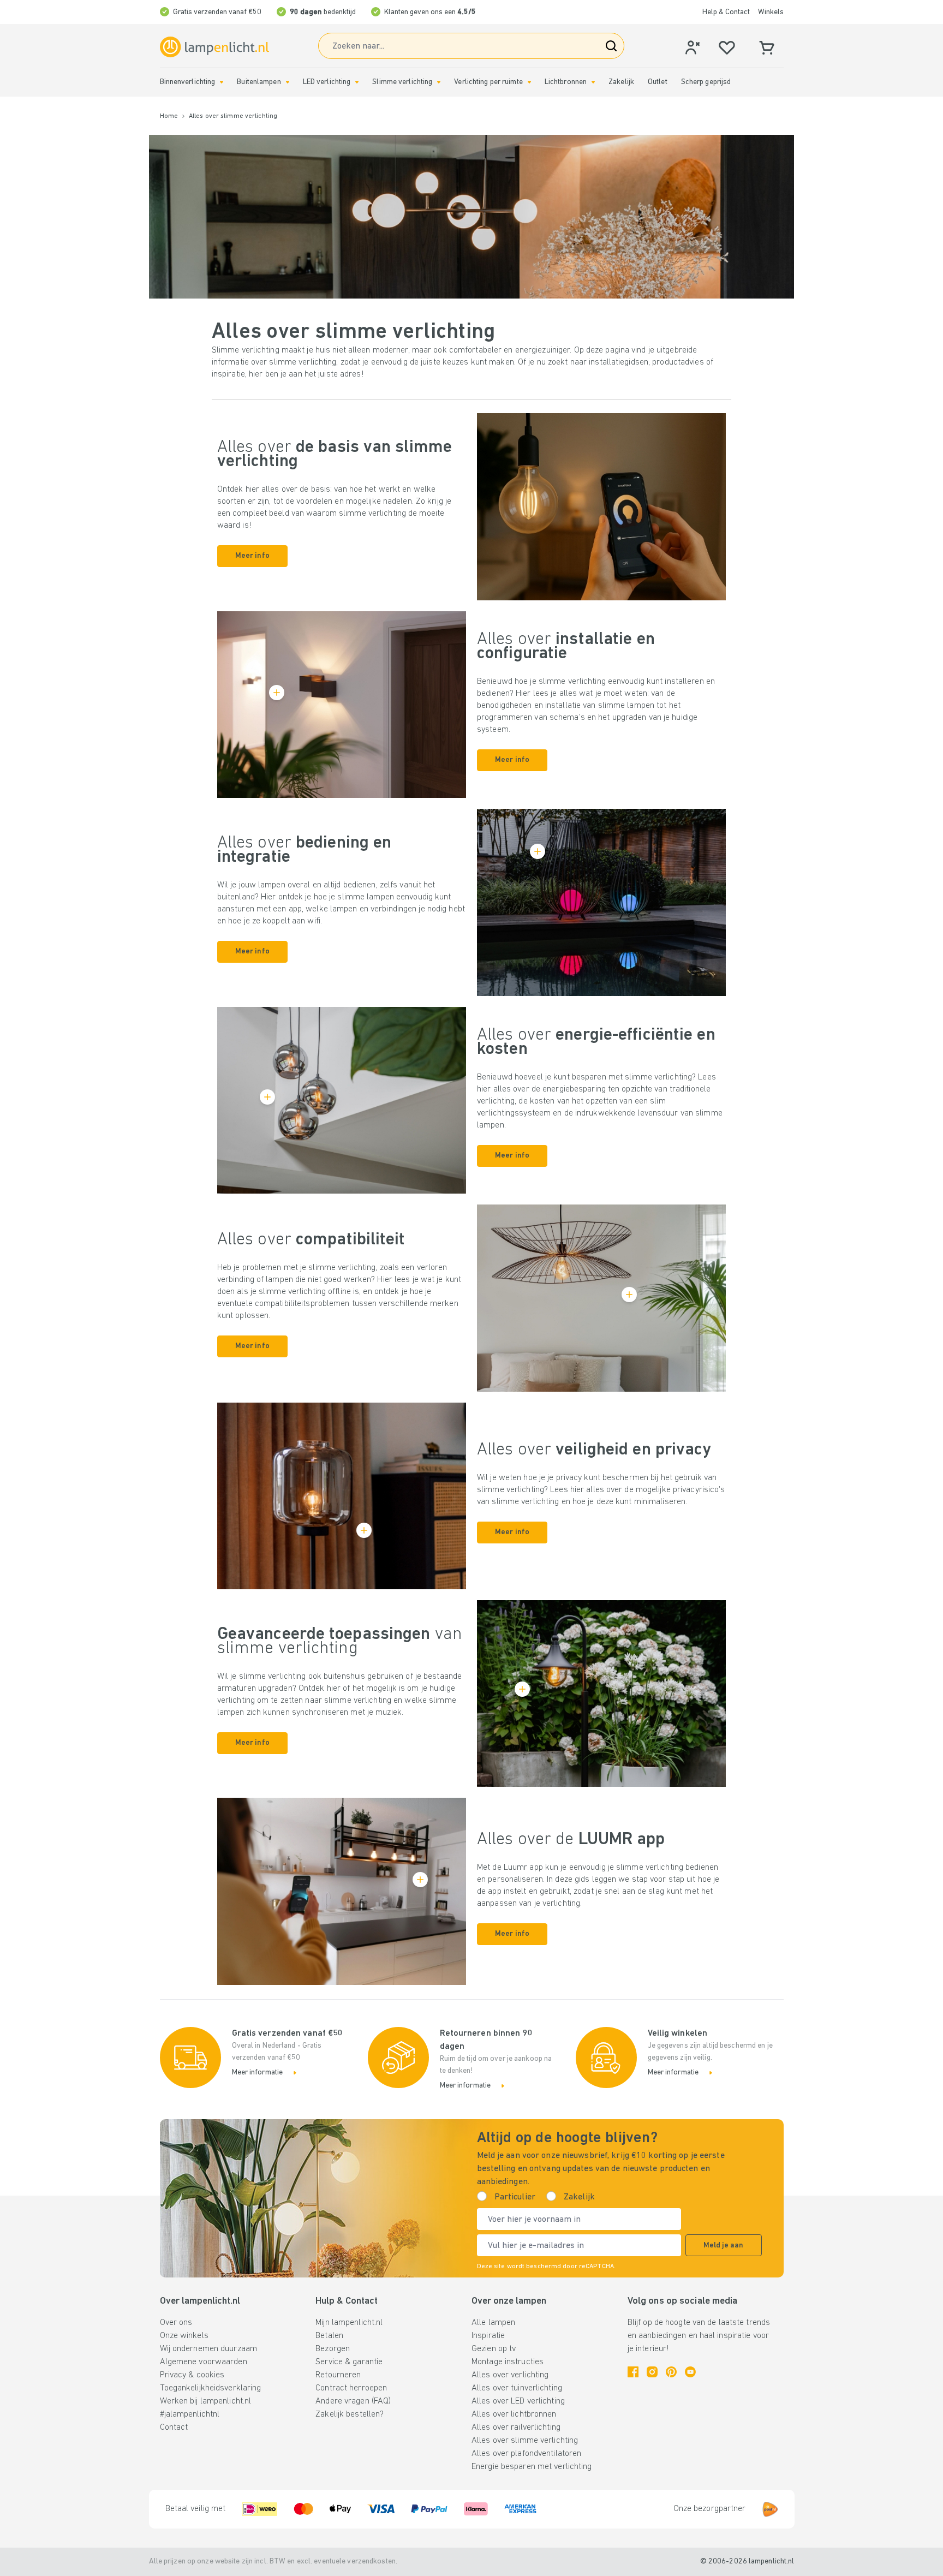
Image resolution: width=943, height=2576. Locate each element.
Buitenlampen (259, 82)
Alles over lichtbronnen (514, 2414)
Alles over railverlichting (516, 2428)
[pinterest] (671, 2372)
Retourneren (338, 2375)
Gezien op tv (494, 2349)
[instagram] (652, 2372)
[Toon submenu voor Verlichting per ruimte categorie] (529, 82)
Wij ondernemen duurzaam (209, 2349)
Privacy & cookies (192, 2375)
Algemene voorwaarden (204, 2362)
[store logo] (214, 47)
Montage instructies (508, 2362)
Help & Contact (726, 12)
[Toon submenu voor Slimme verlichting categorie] (439, 82)
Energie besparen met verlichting (532, 2467)
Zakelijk (621, 82)
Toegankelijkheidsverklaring (211, 2388)
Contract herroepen (351, 2388)
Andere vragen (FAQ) (353, 2401)
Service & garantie (349, 2362)
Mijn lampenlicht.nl (349, 2323)
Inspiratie (488, 2336)
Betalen (329, 2336)
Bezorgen (333, 2349)
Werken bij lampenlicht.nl (206, 2401)
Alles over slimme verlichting (525, 2441)
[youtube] (690, 2372)
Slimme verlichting (402, 82)
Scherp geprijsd (706, 82)
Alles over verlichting (510, 2375)
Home (169, 116)
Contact (174, 2428)
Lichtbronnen (566, 82)
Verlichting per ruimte (488, 82)
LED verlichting (327, 82)
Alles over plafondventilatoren (526, 2454)
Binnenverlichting (188, 82)
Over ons (176, 2323)
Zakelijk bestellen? (350, 2414)
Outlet (658, 82)
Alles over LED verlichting (518, 2401)
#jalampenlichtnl (190, 2414)
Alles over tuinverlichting (517, 2388)
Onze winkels (184, 2336)
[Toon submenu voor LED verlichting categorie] (357, 82)
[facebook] (633, 2372)
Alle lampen (493, 2323)
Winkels (771, 12)
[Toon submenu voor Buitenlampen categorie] (288, 82)
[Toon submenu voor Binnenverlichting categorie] (222, 82)
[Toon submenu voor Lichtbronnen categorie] (593, 82)
